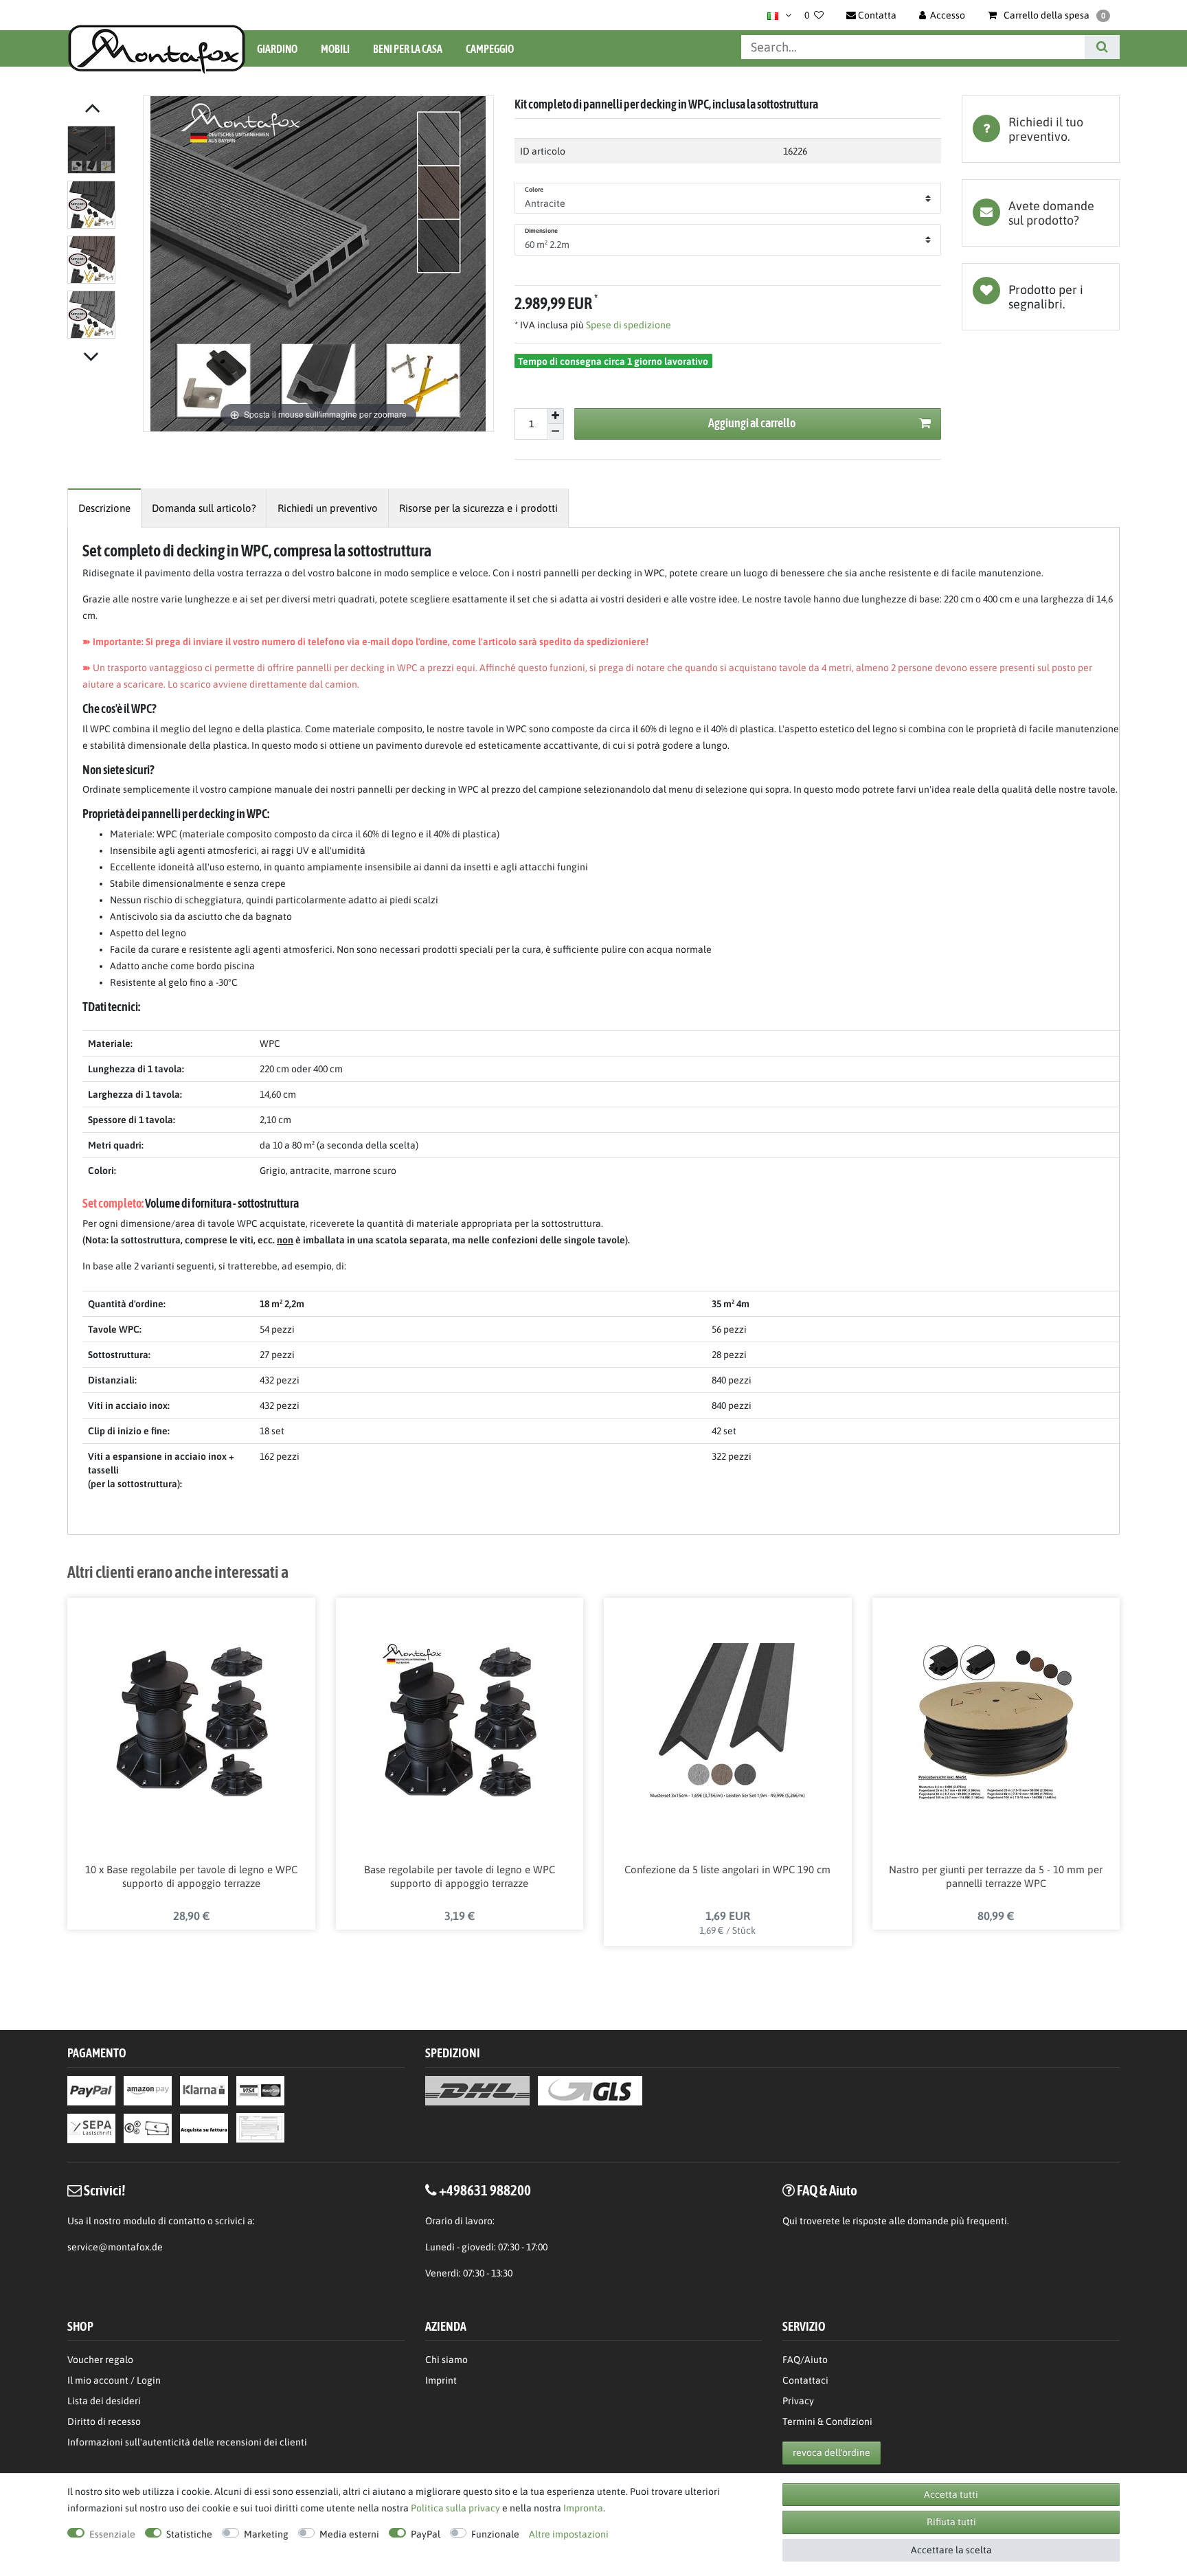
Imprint (441, 2380)
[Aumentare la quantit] (556, 416)
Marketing (266, 2534)
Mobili (335, 49)
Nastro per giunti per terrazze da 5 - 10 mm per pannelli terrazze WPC (996, 1876)
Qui (790, 2221)
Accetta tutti (951, 2494)
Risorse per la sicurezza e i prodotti (478, 508)
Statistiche (189, 2534)
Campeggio (490, 49)
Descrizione (104, 508)
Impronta (583, 2508)
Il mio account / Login (114, 2380)
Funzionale (495, 2534)
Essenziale (112, 2534)
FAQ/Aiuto (805, 2360)
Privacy (798, 2401)
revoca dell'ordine (832, 2452)
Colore (534, 190)
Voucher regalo (100, 2360)
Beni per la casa (408, 49)
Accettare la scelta (951, 2550)
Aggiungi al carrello (752, 423)
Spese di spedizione (628, 325)
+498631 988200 (485, 2190)
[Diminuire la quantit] (556, 432)
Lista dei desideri (1041, 297)
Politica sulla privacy (455, 2508)
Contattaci (805, 2380)
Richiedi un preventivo (328, 508)
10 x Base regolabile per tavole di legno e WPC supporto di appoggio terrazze (191, 1876)
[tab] (1041, 129)
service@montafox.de (115, 2247)
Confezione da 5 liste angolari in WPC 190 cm (727, 1869)
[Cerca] (1102, 47)
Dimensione (541, 231)
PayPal (426, 2534)
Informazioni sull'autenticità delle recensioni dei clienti (187, 2442)
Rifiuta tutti (951, 2522)
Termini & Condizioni (827, 2421)
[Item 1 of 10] (102, 235)
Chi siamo (446, 2360)
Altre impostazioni (569, 2534)
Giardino (277, 49)
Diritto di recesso (104, 2421)
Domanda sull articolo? (204, 508)
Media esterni (349, 2534)
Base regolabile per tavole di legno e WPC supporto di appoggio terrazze (460, 1876)
